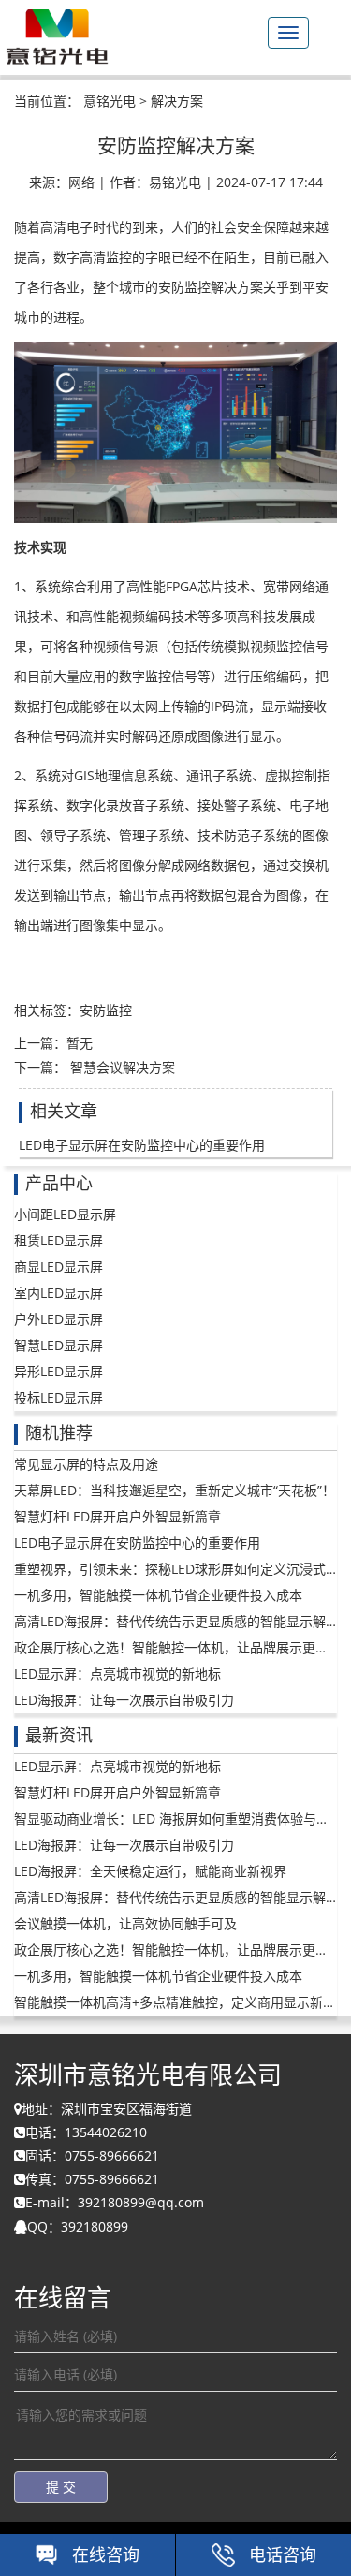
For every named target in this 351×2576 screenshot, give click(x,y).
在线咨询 (106, 2554)
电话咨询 (283, 2554)
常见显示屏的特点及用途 (86, 1464)
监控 (119, 1010)
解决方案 (177, 101)
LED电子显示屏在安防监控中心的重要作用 (142, 1145)
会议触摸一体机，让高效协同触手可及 (125, 1923)
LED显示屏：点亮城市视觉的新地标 (117, 1674)
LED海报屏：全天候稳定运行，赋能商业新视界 (150, 1871)
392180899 (95, 2227)
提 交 (61, 2487)
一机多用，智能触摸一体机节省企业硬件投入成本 (158, 1595)
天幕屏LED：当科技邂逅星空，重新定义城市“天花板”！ (175, 1490)
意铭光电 (110, 101)
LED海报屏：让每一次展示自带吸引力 (124, 1700)
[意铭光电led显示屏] (56, 34)
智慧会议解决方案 (121, 1067)
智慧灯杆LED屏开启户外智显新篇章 (117, 1516)
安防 (93, 1010)
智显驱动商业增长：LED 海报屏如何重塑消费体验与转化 (178, 1819)
